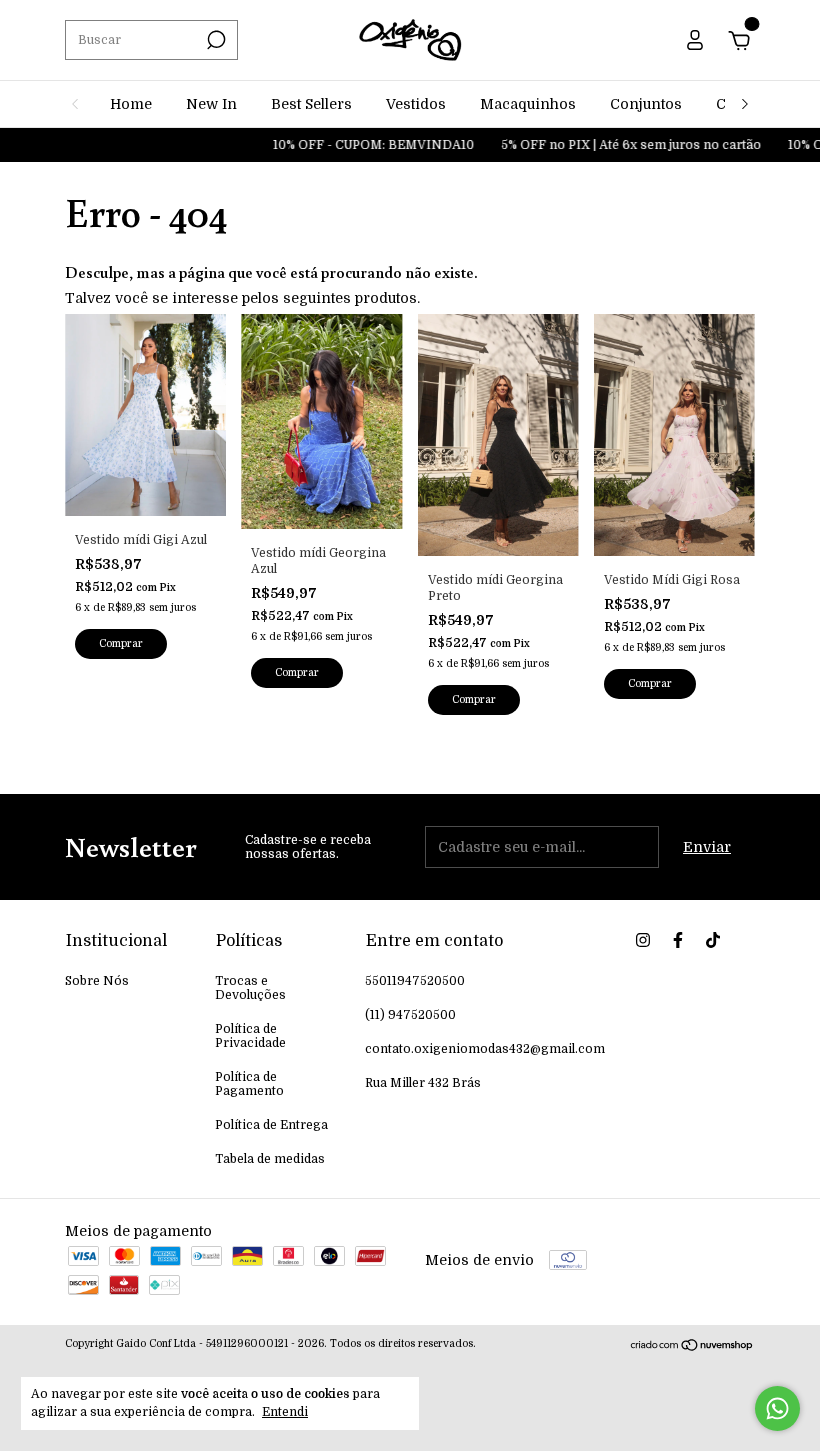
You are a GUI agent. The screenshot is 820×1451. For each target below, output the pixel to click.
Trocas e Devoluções (250, 988)
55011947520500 (415, 981)
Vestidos (416, 104)
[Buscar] (214, 40)
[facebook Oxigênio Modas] (678, 940)
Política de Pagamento (249, 1084)
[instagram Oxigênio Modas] (643, 940)
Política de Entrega (271, 1125)
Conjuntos (646, 104)
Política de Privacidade (250, 1036)
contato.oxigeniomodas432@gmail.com (485, 1049)
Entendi (285, 1412)
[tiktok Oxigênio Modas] (713, 940)
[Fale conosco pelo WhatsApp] (777, 1408)
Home (131, 104)
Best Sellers (311, 104)
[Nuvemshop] (692, 1347)
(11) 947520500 (410, 1015)
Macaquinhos (528, 104)
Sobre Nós (97, 981)
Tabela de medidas (270, 1159)
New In (211, 104)
